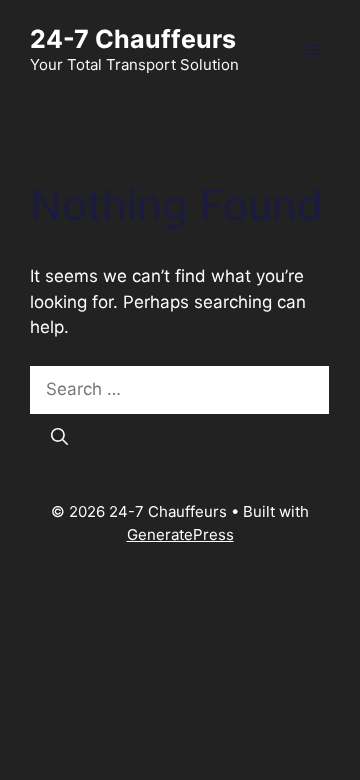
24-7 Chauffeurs (133, 39)
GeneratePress (180, 534)
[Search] (59, 438)
